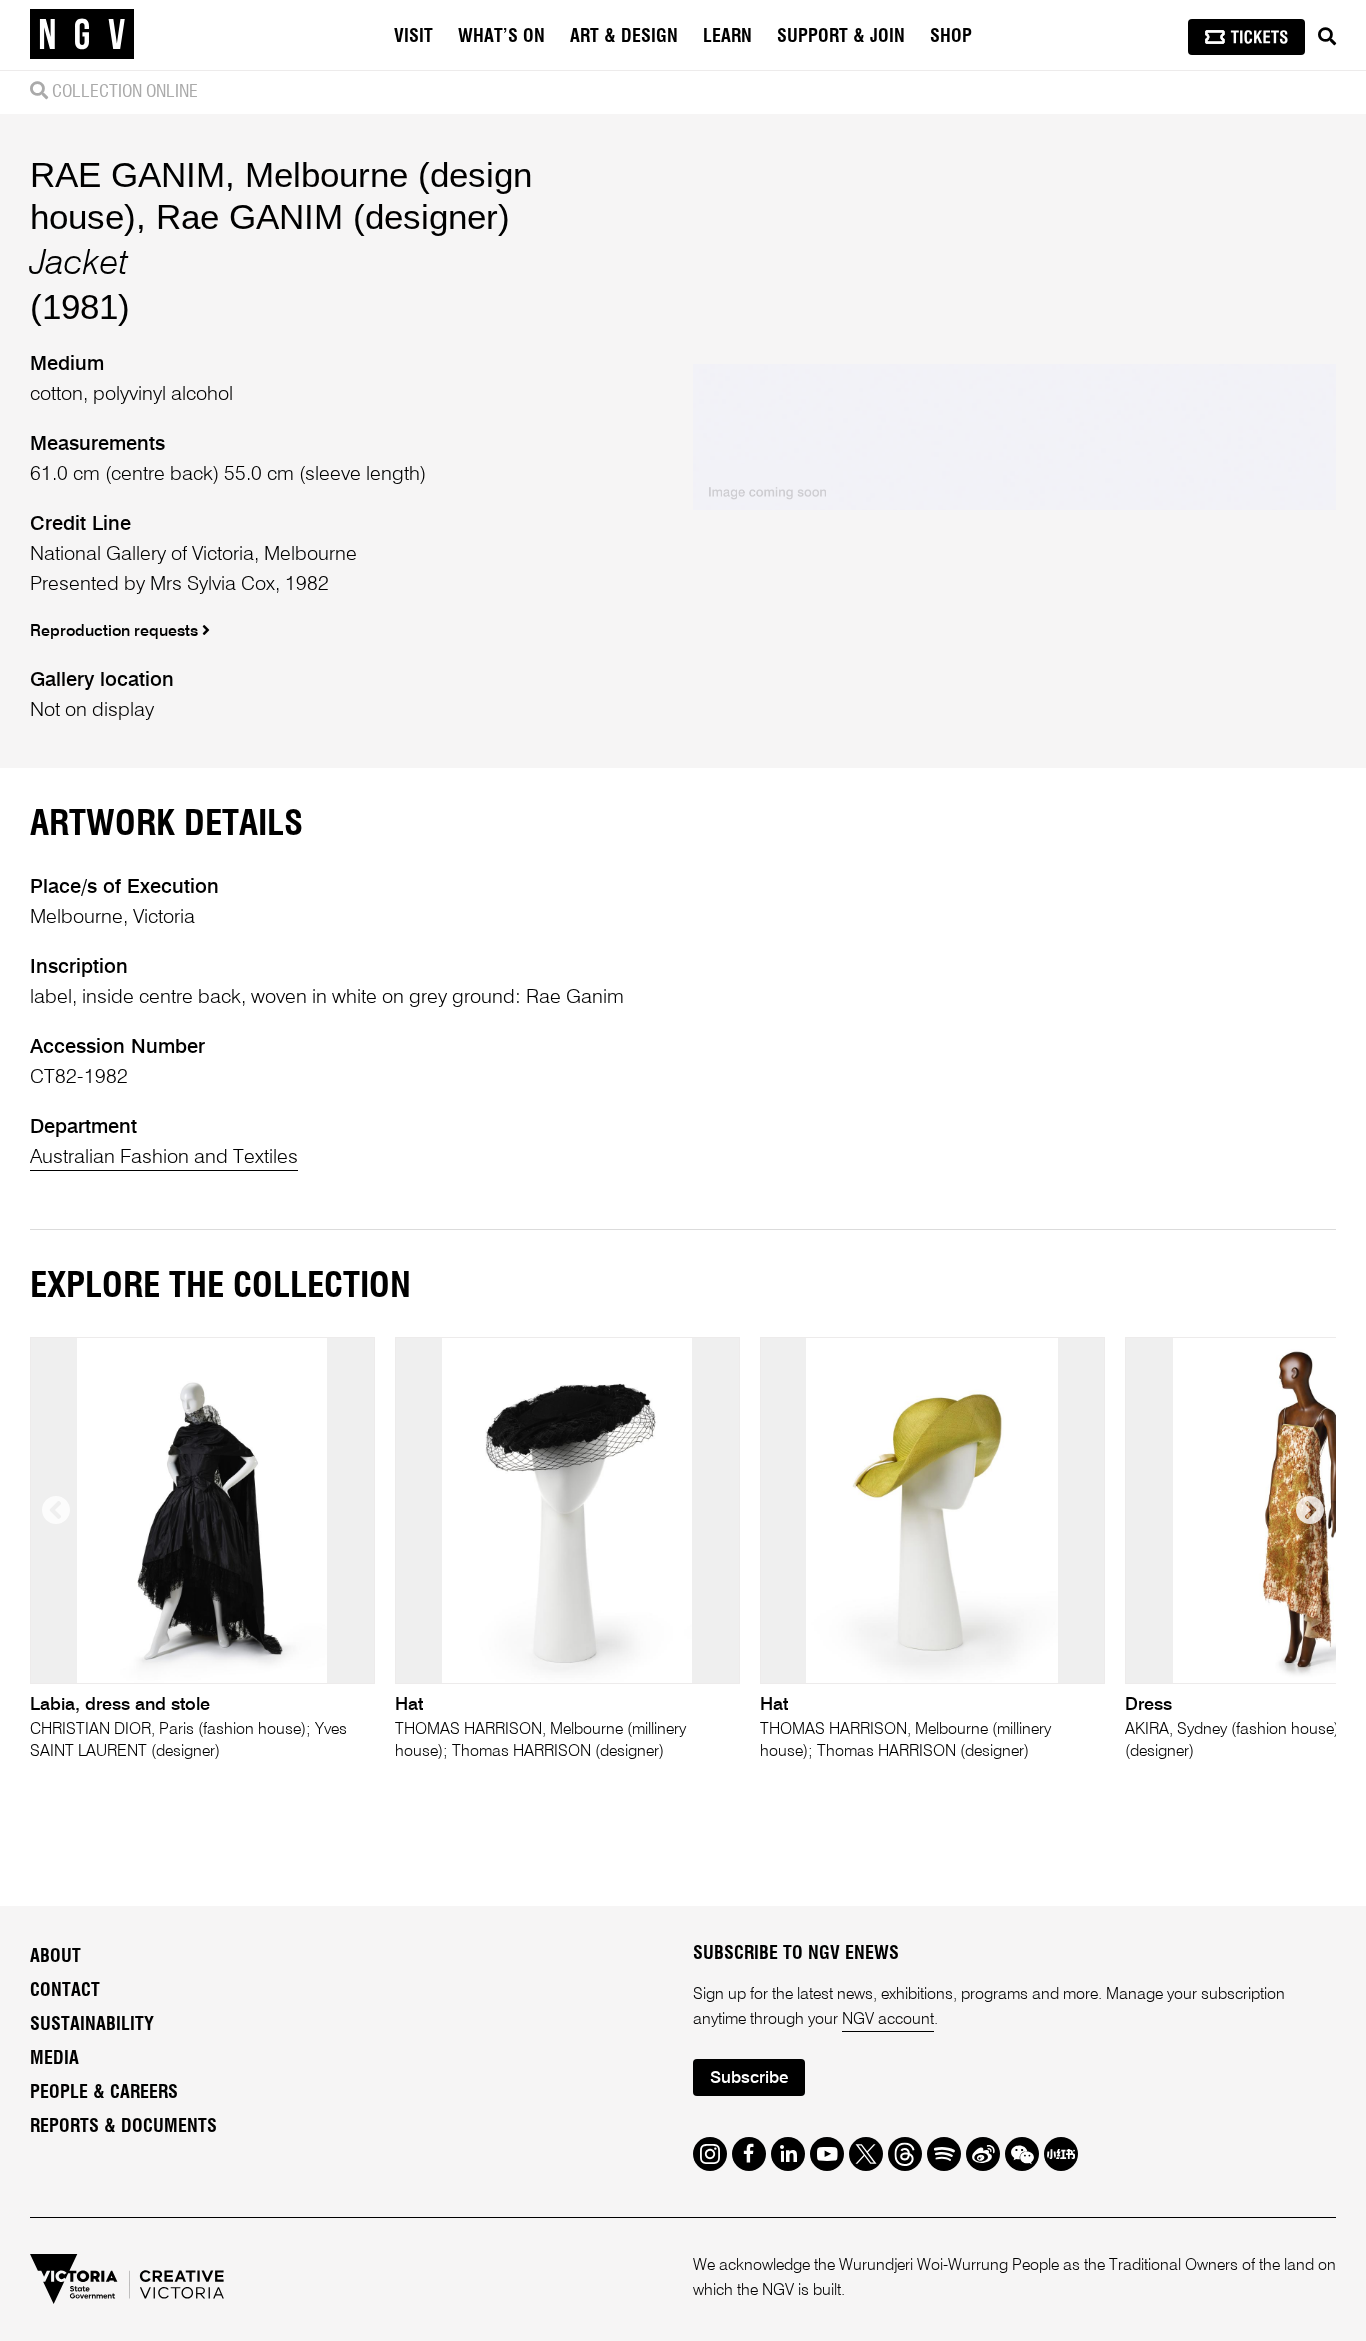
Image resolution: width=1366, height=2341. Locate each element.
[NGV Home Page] (82, 35)
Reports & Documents (123, 2127)
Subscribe (749, 2078)
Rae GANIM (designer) (333, 216)
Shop (951, 37)
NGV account (888, 2020)
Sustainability (92, 2025)
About (55, 1957)
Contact (65, 1991)
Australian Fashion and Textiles (164, 1158)
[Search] (1327, 37)
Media (54, 2059)
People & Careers (104, 2093)
